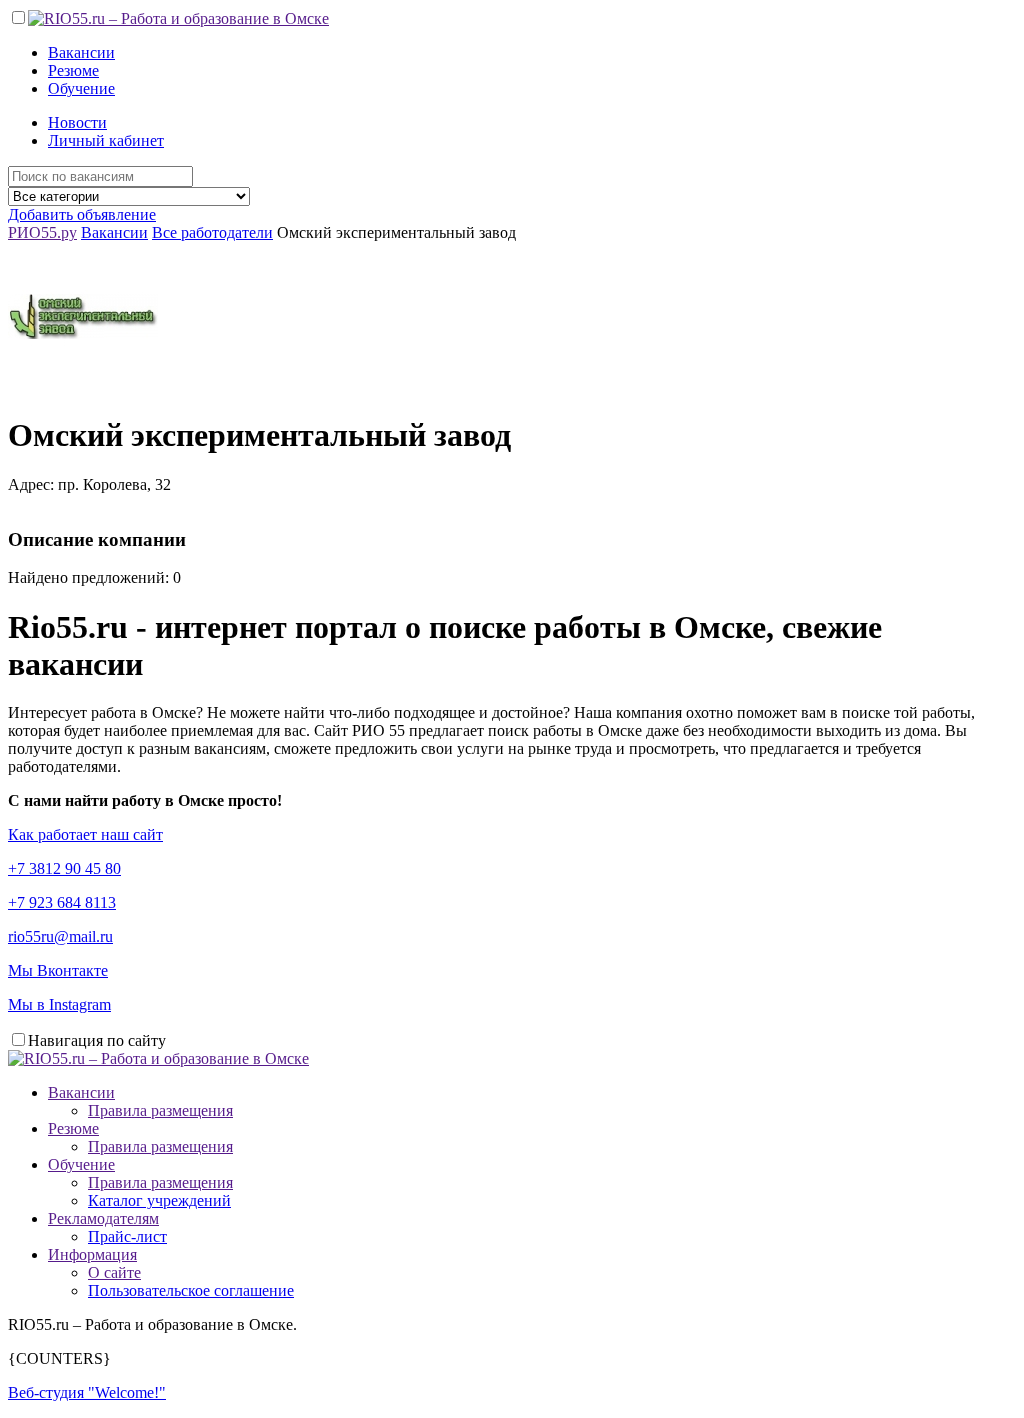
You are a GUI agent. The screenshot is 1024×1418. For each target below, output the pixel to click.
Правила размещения (160, 1110)
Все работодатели (212, 232)
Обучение (81, 88)
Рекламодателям (103, 1218)
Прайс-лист (127, 1236)
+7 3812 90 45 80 (64, 868)
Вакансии (81, 52)
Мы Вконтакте (58, 970)
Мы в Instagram (59, 1004)
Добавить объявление (82, 214)
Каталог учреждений (159, 1200)
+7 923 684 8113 (62, 902)
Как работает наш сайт (85, 834)
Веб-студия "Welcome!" (87, 1392)
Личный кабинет (106, 140)
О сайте (114, 1272)
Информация (92, 1254)
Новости (77, 122)
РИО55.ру (42, 232)
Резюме (73, 70)
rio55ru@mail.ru (60, 936)
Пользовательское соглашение (191, 1290)
